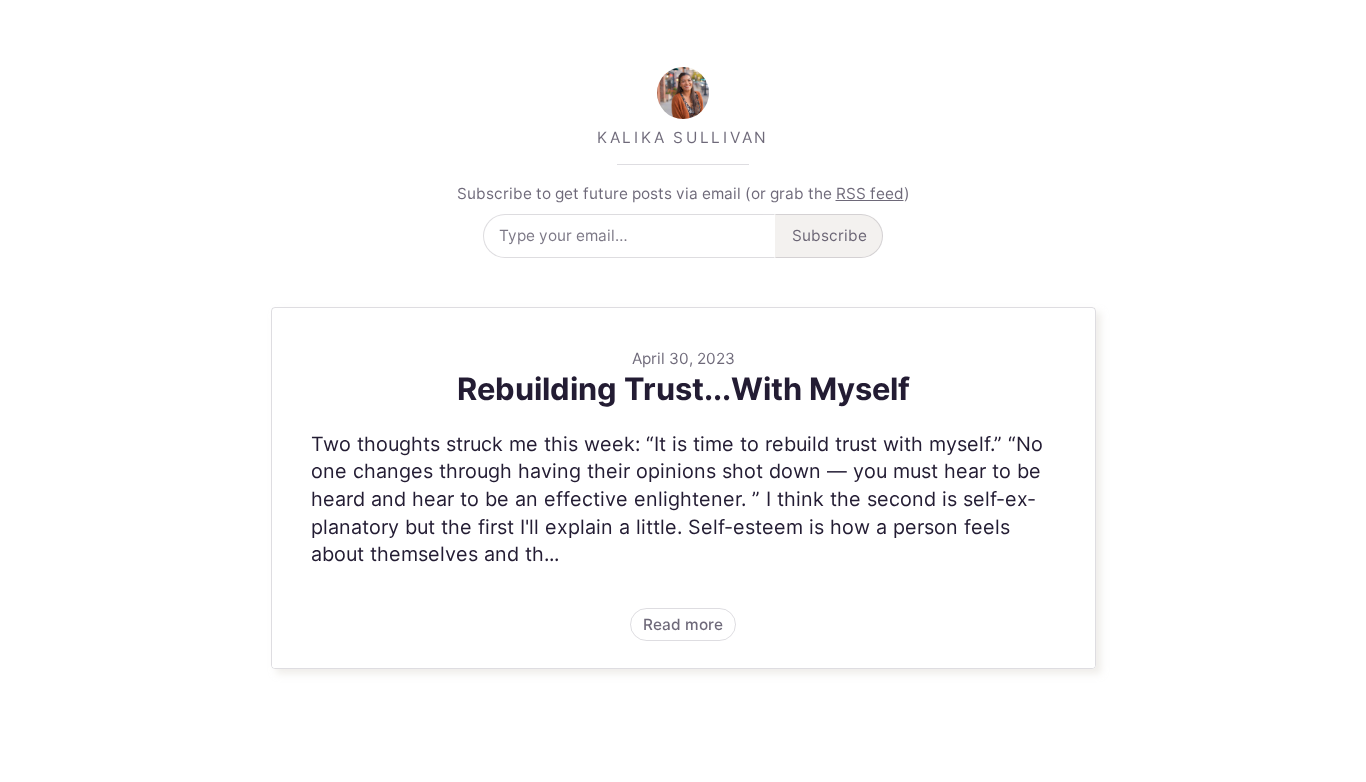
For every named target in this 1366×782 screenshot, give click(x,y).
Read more (683, 488)
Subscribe (829, 235)
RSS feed (870, 193)
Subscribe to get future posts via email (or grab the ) (683, 193)
